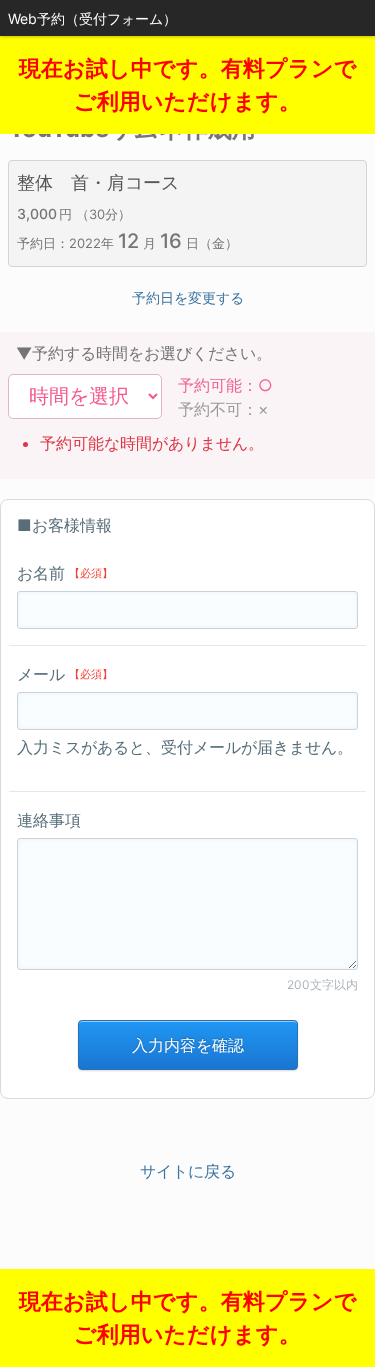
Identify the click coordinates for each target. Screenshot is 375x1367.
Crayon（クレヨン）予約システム (187, 1277)
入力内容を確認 (188, 1045)
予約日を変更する (188, 297)
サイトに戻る (188, 1171)
